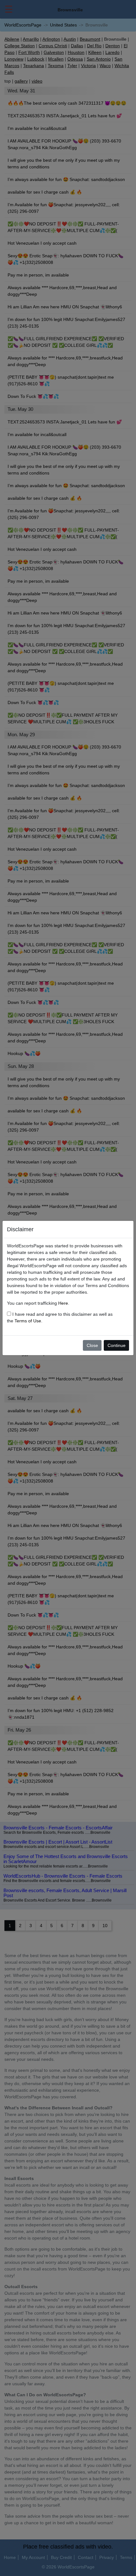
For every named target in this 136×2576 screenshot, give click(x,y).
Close (92, 1345)
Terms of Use (28, 1321)
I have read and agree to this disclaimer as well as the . (60, 1317)
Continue (117, 1345)
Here (63, 1303)
